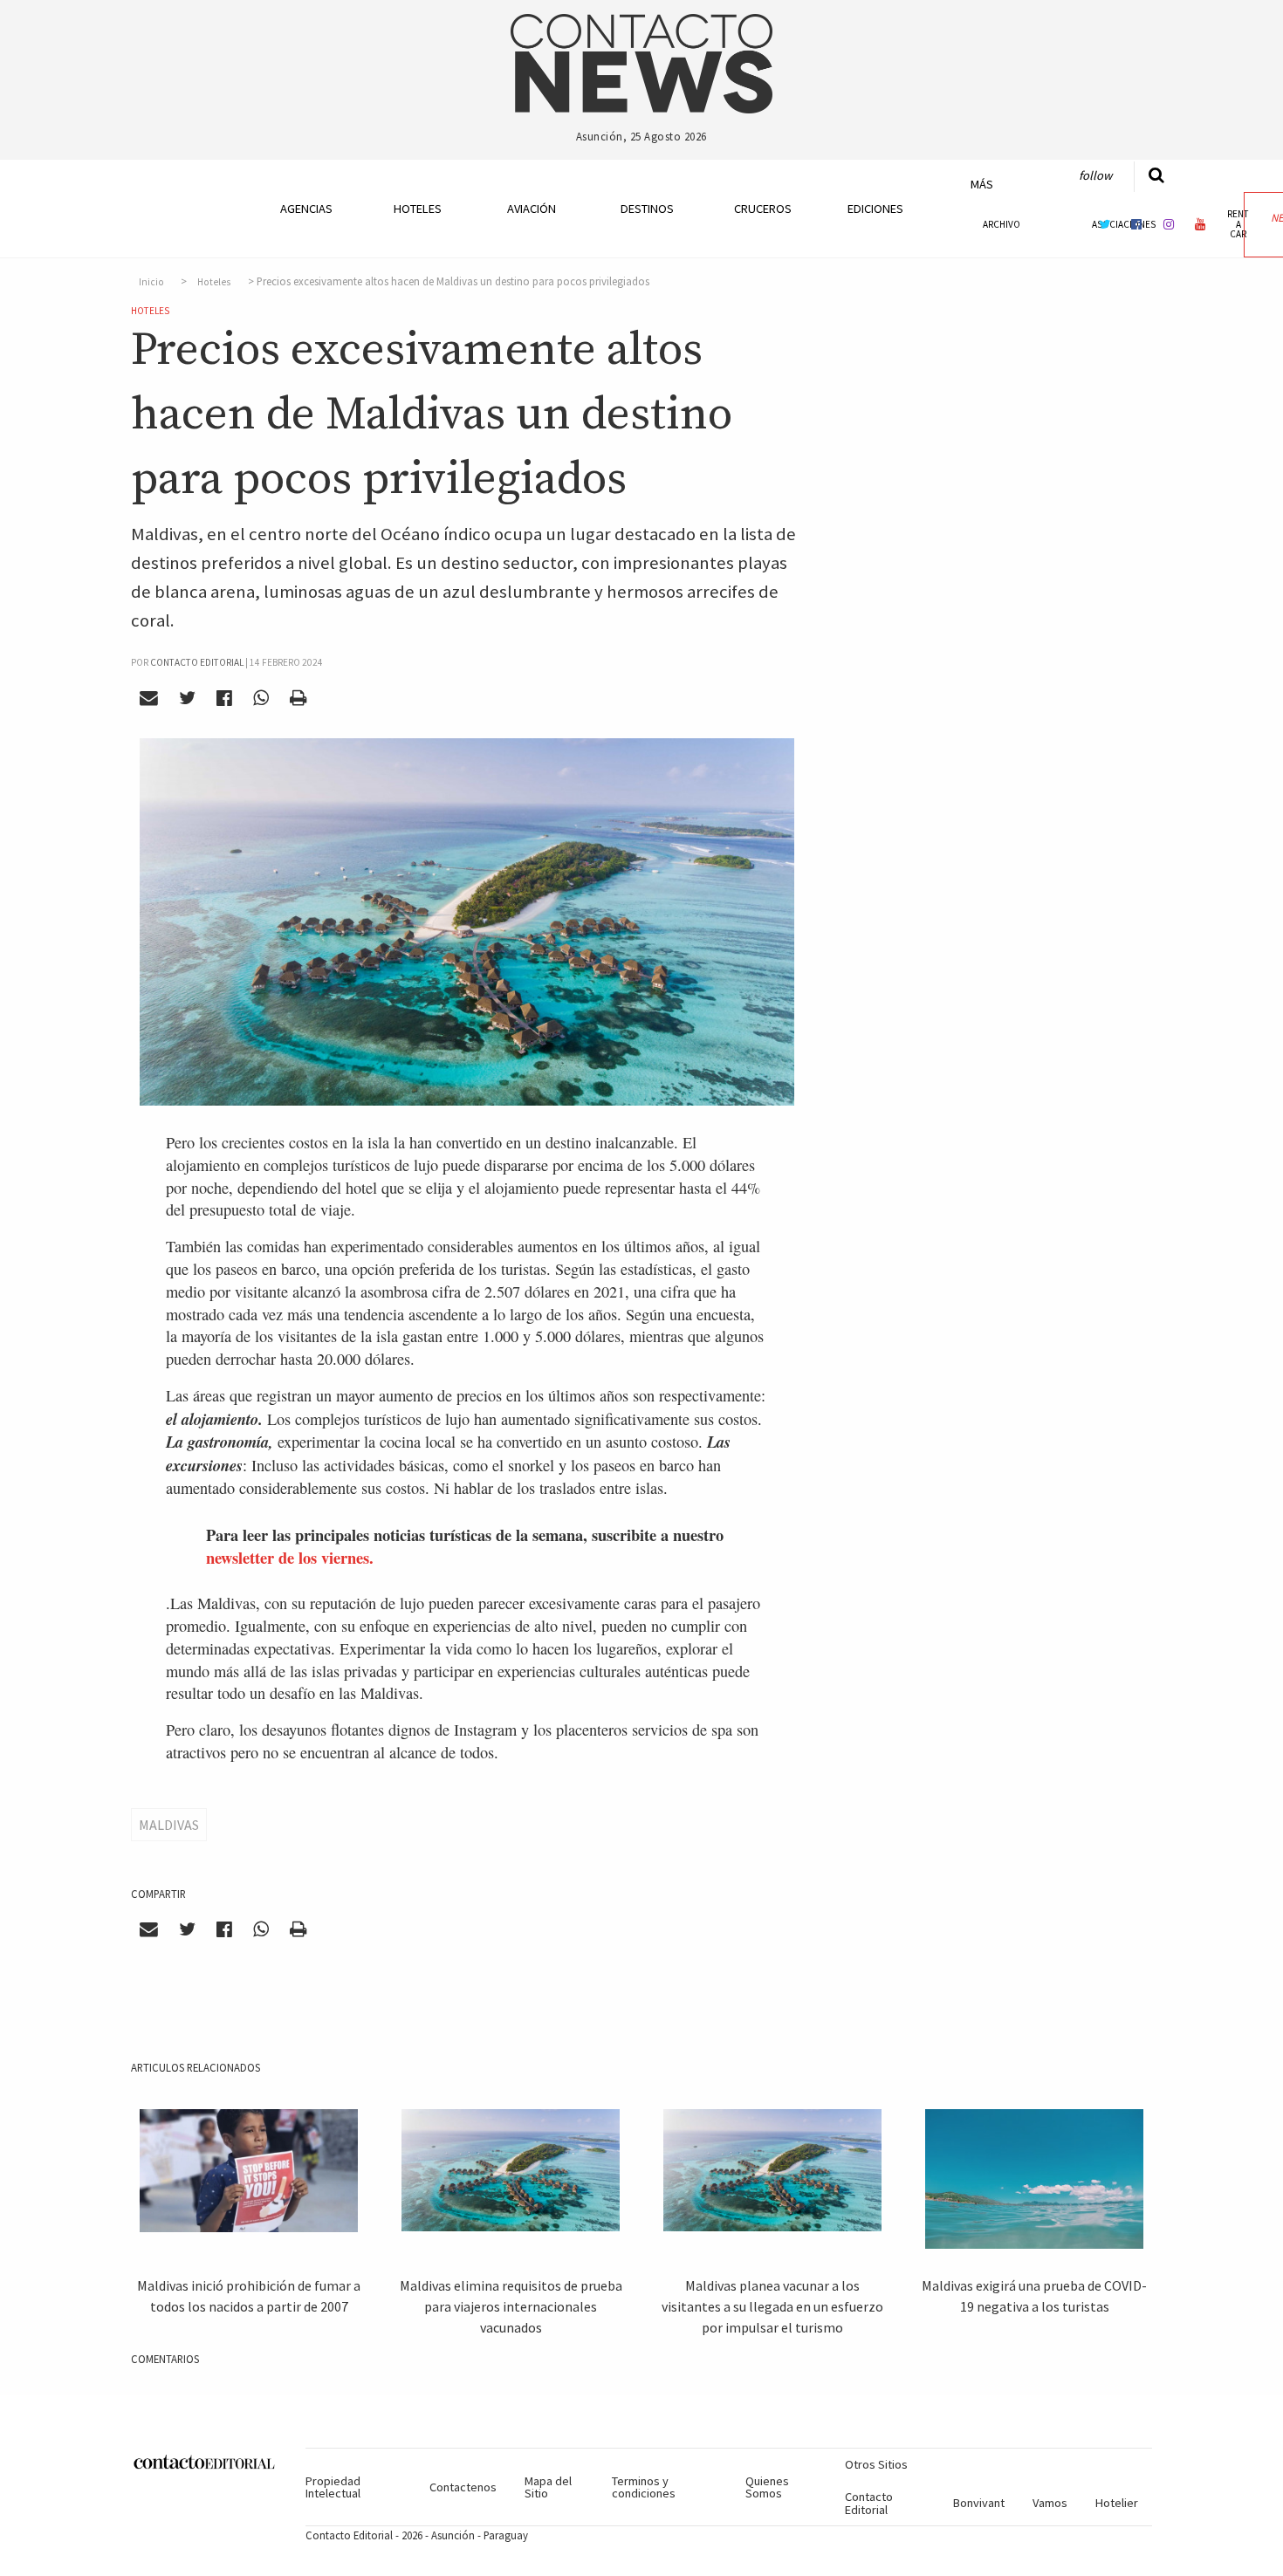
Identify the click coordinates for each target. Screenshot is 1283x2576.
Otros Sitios (876, 2464)
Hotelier (1117, 2503)
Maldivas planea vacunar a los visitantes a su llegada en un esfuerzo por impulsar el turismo (772, 2306)
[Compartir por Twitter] (188, 698)
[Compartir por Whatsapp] (261, 698)
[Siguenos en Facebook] (1136, 224)
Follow (1095, 175)
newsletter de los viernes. (290, 1557)
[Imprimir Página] (298, 698)
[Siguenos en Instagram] (1169, 224)
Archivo (1002, 224)
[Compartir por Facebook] (225, 698)
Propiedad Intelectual (333, 2487)
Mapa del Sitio (548, 2487)
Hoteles (418, 209)
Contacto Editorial (869, 2503)
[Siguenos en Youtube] (1201, 224)
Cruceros (762, 209)
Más (982, 184)
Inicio (151, 282)
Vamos (1050, 2503)
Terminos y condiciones (644, 2487)
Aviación (532, 209)
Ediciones (875, 209)
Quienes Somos (767, 2487)
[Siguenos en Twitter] (1105, 224)
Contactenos (463, 2487)
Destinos (647, 209)
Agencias (306, 209)
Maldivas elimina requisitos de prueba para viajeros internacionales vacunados (511, 2306)
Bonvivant (979, 2503)
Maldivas (169, 1825)
